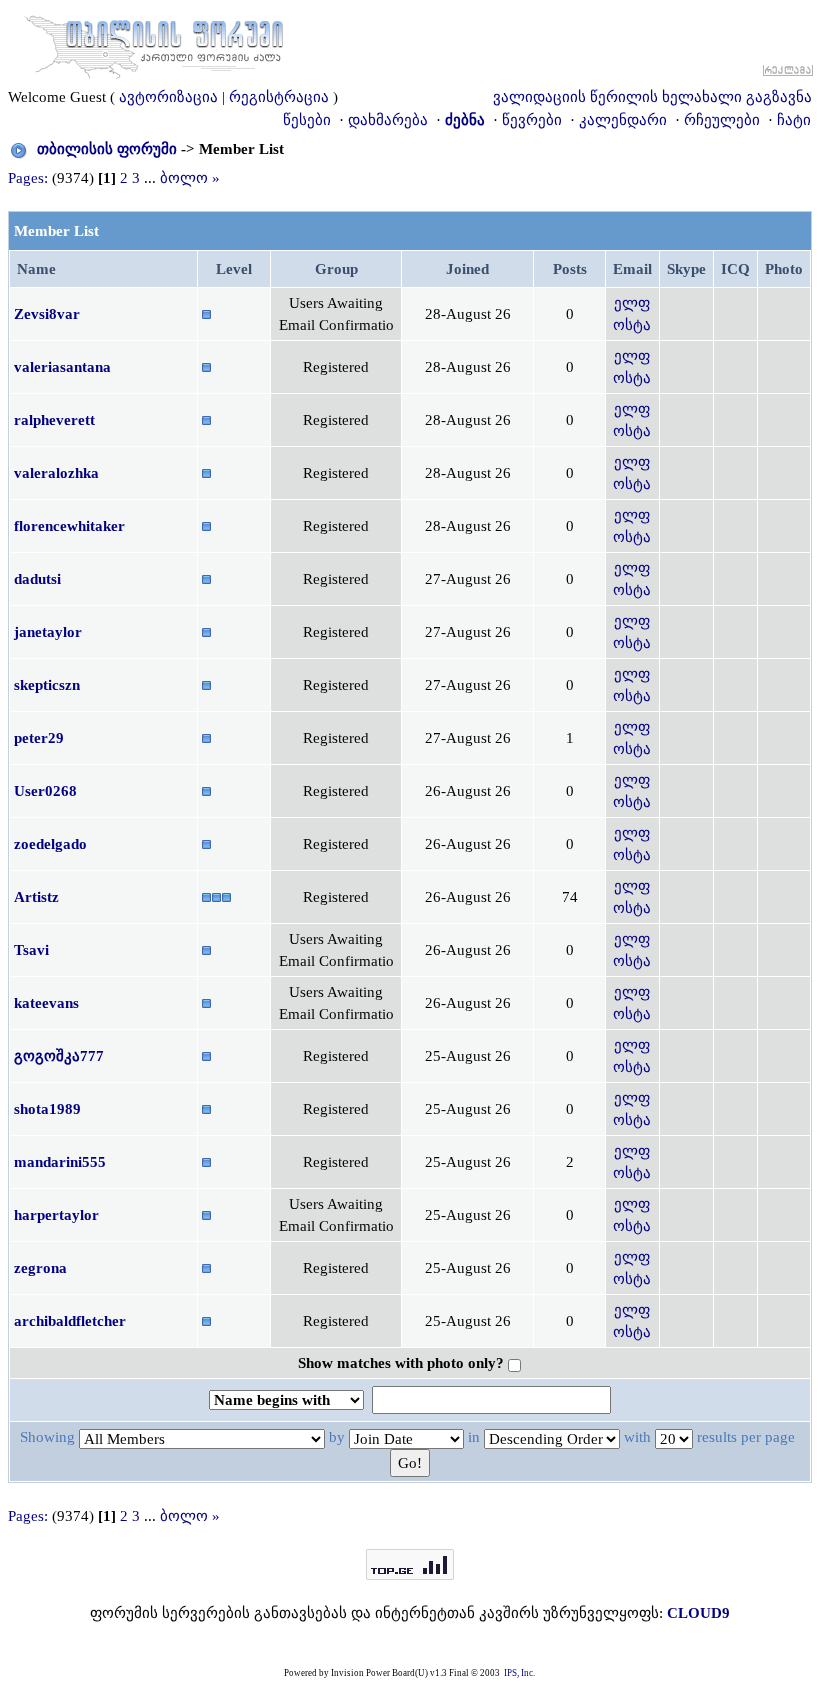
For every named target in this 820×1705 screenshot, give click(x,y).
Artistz (36, 897)
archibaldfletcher (70, 1321)
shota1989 (47, 1109)
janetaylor (48, 632)
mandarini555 (60, 1162)
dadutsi (37, 579)
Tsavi (31, 950)
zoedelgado (50, 844)
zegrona (40, 1268)
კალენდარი (623, 120)
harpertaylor (56, 1215)
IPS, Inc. (519, 1673)
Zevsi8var (47, 314)
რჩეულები (722, 120)
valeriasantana (62, 367)
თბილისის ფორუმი (107, 149)
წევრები (532, 120)
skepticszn (47, 685)
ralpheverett (54, 420)
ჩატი (794, 120)
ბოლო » (190, 178)
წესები (307, 120)
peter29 (39, 738)
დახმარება (388, 120)
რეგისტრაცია (279, 97)
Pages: (28, 178)
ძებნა (465, 120)
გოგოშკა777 (59, 1056)
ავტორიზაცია (168, 97)
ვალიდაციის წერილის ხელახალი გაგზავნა (652, 97)
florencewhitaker (69, 526)
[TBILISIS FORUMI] (154, 43)
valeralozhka (56, 473)
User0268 (45, 791)
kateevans (46, 1003)
